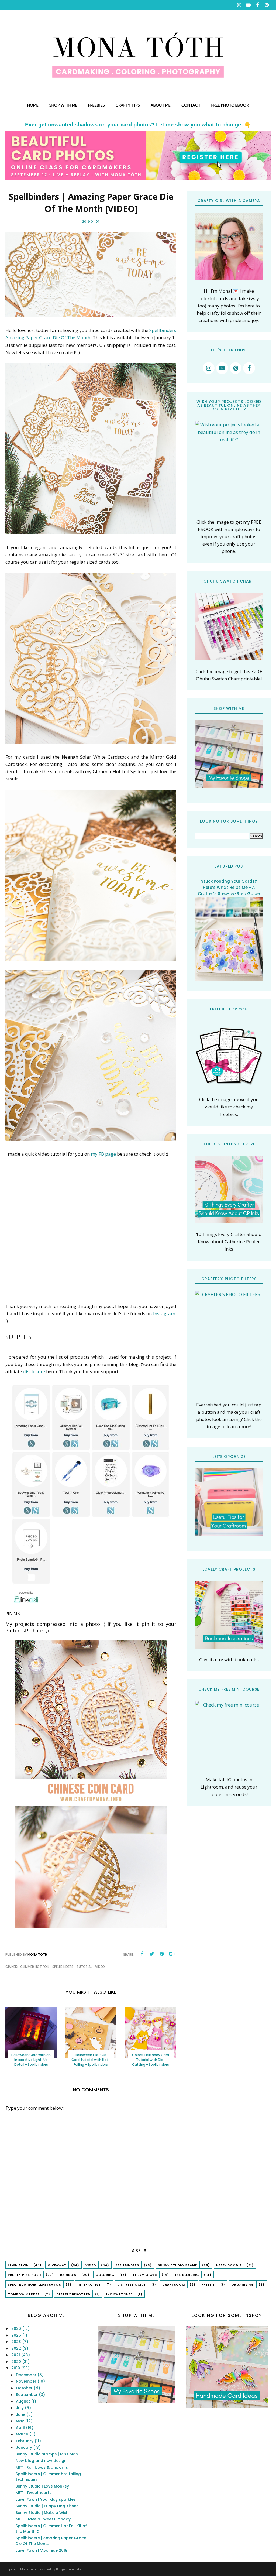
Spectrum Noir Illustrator (34, 2284)
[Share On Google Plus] (172, 1954)
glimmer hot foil (35, 1967)
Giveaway (57, 2265)
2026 (17, 2328)
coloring (105, 2275)
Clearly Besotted (73, 2294)
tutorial (84, 1967)
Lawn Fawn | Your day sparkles (46, 2499)
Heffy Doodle (229, 2265)
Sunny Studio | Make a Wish (42, 2513)
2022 (17, 2348)
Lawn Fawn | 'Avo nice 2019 (42, 2550)
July (20, 2408)
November (27, 2381)
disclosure (34, 1371)
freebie (208, 2284)
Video (100, 1967)
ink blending (187, 2275)
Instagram (164, 1313)
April (21, 2428)
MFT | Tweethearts (34, 2493)
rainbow (68, 2275)
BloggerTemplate (69, 2569)
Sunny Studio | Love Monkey (42, 2486)
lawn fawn (18, 2265)
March (23, 2434)
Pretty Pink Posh (24, 2275)
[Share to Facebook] (142, 1954)
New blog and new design (41, 2461)
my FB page (103, 1154)
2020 (17, 2362)
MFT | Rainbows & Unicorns (42, 2467)
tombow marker (24, 2294)
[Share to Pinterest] (162, 1954)
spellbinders (63, 1967)
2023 (17, 2342)
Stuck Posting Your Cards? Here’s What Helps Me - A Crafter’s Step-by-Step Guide (229, 887)
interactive (89, 2284)
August (23, 2401)
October (25, 2388)
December (27, 2375)
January (25, 2447)
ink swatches (119, 2294)
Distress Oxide (131, 2284)
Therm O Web (145, 2275)
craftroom (174, 2284)
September (27, 2395)
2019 (16, 2368)
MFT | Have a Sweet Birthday (43, 2519)
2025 (17, 2335)
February (25, 2441)
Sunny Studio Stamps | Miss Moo (47, 2454)
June (21, 2414)
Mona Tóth (28, 2569)
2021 (16, 2355)
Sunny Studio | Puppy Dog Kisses (47, 2506)
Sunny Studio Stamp (178, 2265)
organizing (243, 2284)
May (20, 2421)
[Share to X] (152, 1954)
